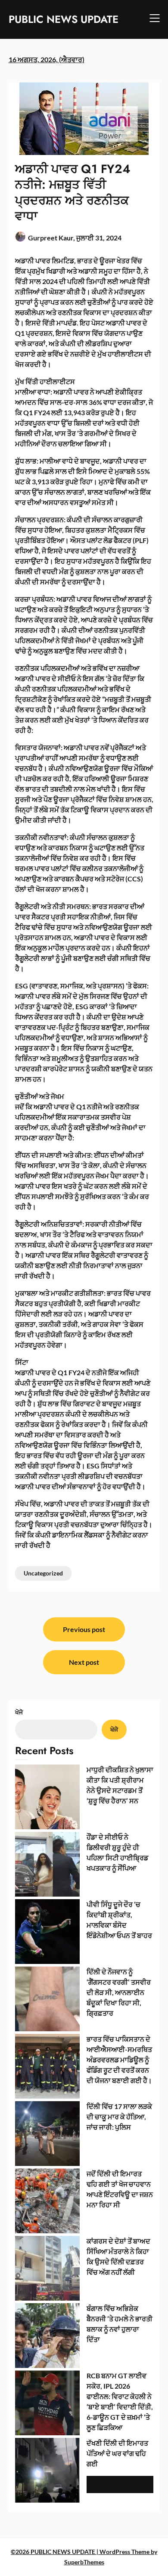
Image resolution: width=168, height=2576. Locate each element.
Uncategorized (43, 1573)
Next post (84, 1662)
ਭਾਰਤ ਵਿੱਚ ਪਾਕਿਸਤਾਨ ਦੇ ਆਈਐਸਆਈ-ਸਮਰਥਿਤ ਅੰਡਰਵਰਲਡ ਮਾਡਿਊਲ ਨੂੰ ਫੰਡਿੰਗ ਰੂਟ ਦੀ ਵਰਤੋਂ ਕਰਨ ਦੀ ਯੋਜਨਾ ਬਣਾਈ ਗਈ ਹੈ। (119, 2060)
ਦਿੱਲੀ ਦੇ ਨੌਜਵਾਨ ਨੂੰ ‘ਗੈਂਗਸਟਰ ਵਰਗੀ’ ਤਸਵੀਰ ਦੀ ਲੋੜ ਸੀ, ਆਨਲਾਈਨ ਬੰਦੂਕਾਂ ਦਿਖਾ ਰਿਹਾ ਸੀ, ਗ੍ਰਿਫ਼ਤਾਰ (119, 1992)
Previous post (84, 1629)
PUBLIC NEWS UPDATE (64, 19)
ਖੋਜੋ (19, 1712)
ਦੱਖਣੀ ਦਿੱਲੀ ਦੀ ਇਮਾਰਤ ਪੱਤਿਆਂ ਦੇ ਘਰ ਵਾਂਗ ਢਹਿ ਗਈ (117, 2453)
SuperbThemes (84, 2562)
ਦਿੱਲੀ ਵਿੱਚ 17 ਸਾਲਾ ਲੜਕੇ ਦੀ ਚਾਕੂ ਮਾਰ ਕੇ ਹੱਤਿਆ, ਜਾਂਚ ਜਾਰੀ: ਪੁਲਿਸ (119, 2117)
